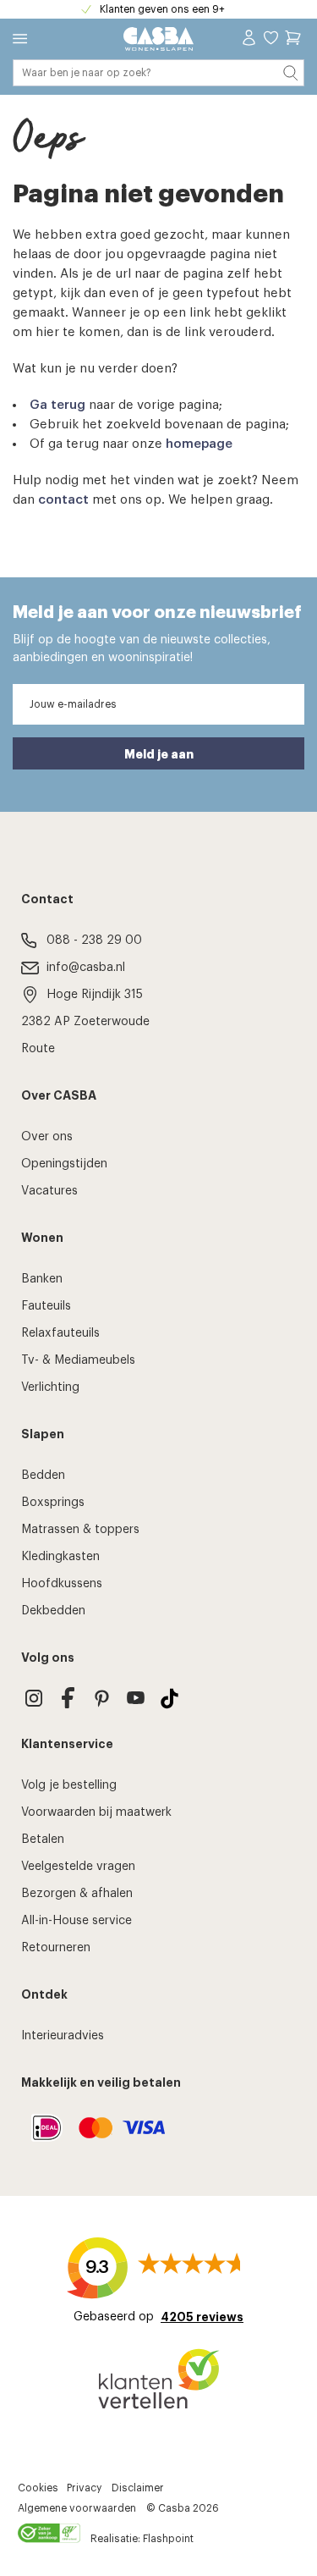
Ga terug (57, 405)
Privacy (84, 2488)
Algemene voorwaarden (77, 2508)
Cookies (38, 2488)
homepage (199, 444)
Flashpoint (168, 2539)
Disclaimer (138, 2488)
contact (63, 500)
